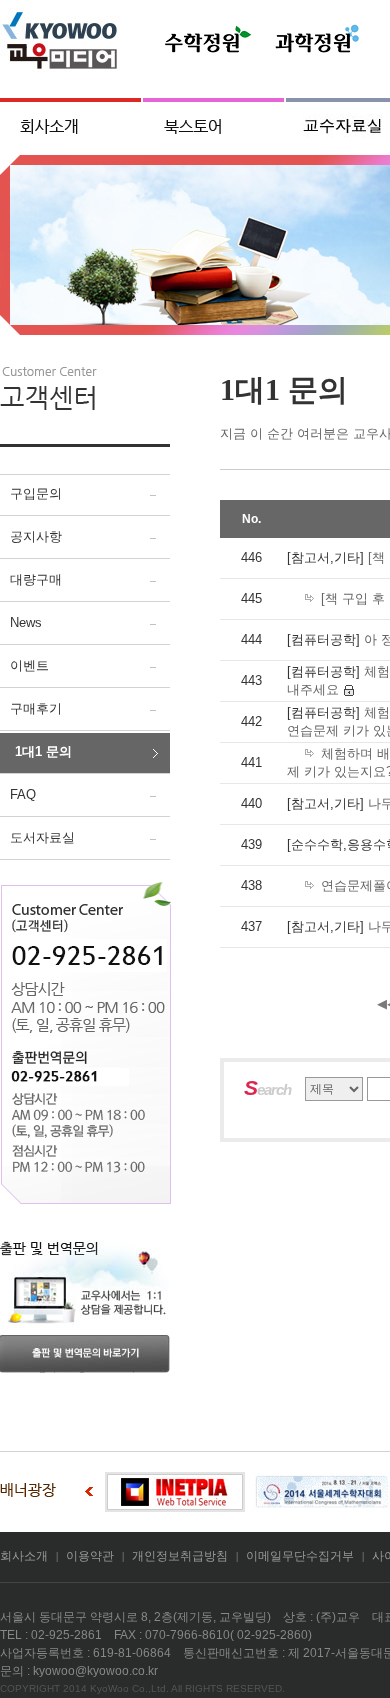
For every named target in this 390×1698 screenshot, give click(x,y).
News (26, 622)
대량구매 (36, 579)
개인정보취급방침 (180, 1556)
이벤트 (29, 665)
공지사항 (36, 536)
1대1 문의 (43, 751)
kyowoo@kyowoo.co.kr (95, 1671)
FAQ (23, 794)
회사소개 (24, 1556)
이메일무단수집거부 (300, 1556)
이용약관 (90, 1556)
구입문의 (36, 493)
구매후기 (36, 708)
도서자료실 (42, 837)
